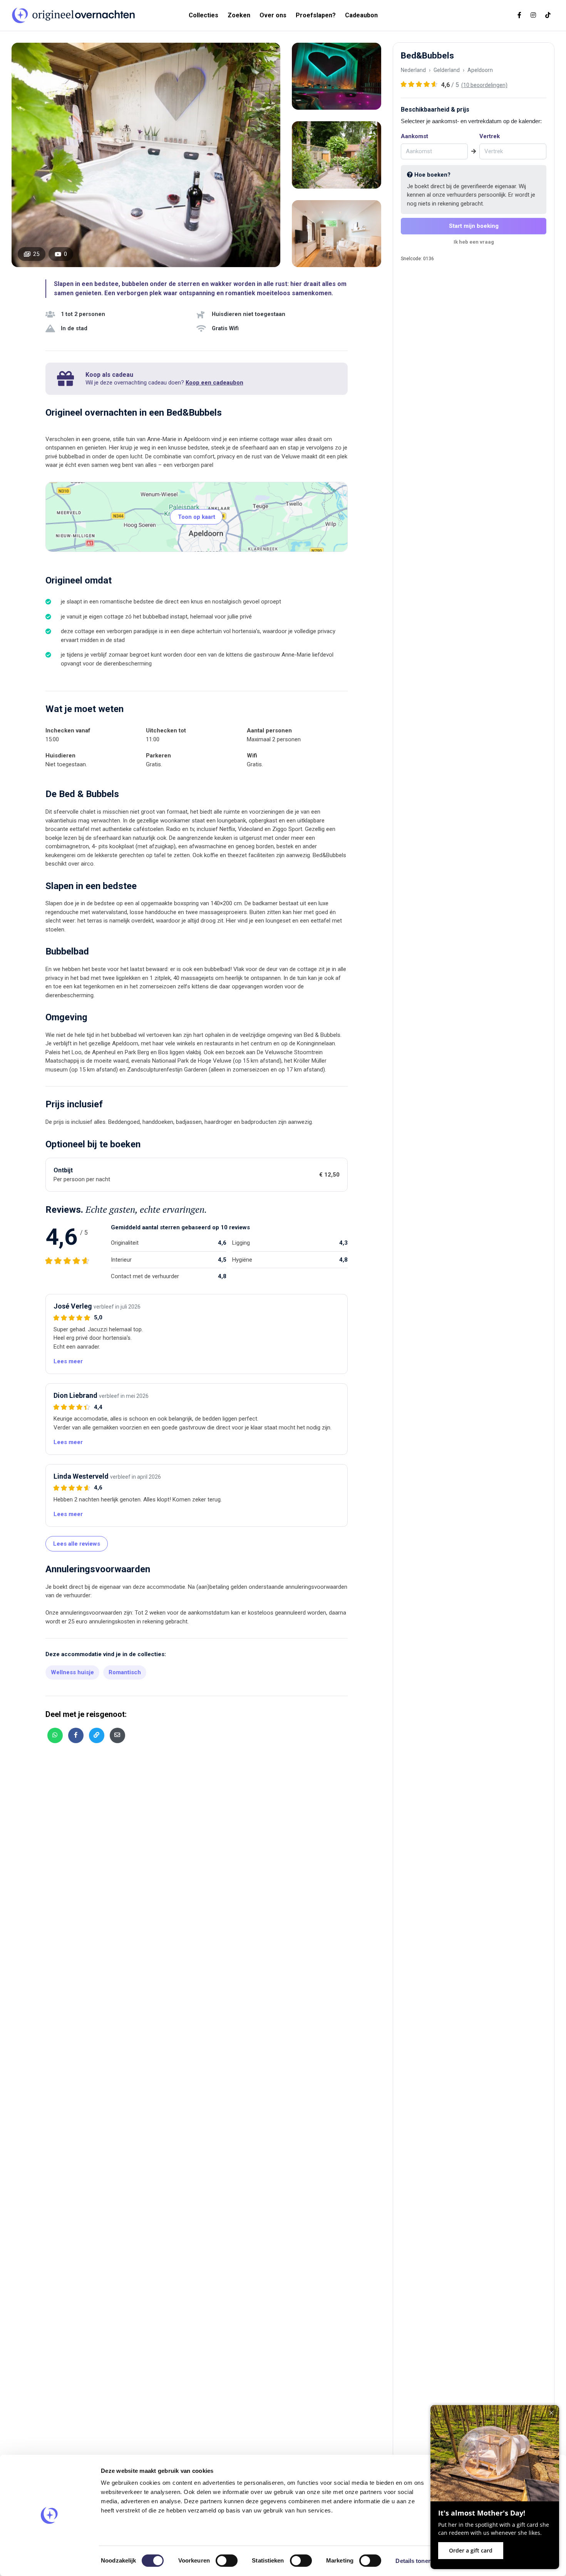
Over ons (273, 15)
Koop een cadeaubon (214, 383)
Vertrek (490, 136)
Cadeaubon (361, 15)
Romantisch (125, 1672)
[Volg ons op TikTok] (548, 15)
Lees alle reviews (77, 1544)
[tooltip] (55, 1735)
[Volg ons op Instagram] (533, 15)
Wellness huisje (72, 1672)
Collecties (203, 15)
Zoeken (239, 15)
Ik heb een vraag (474, 242)
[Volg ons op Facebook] (519, 15)
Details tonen (413, 2561)
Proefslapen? (316, 15)
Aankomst (414, 136)
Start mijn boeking (474, 226)
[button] (68, 1361)
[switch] (227, 2561)
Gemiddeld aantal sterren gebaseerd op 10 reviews (180, 1227)
